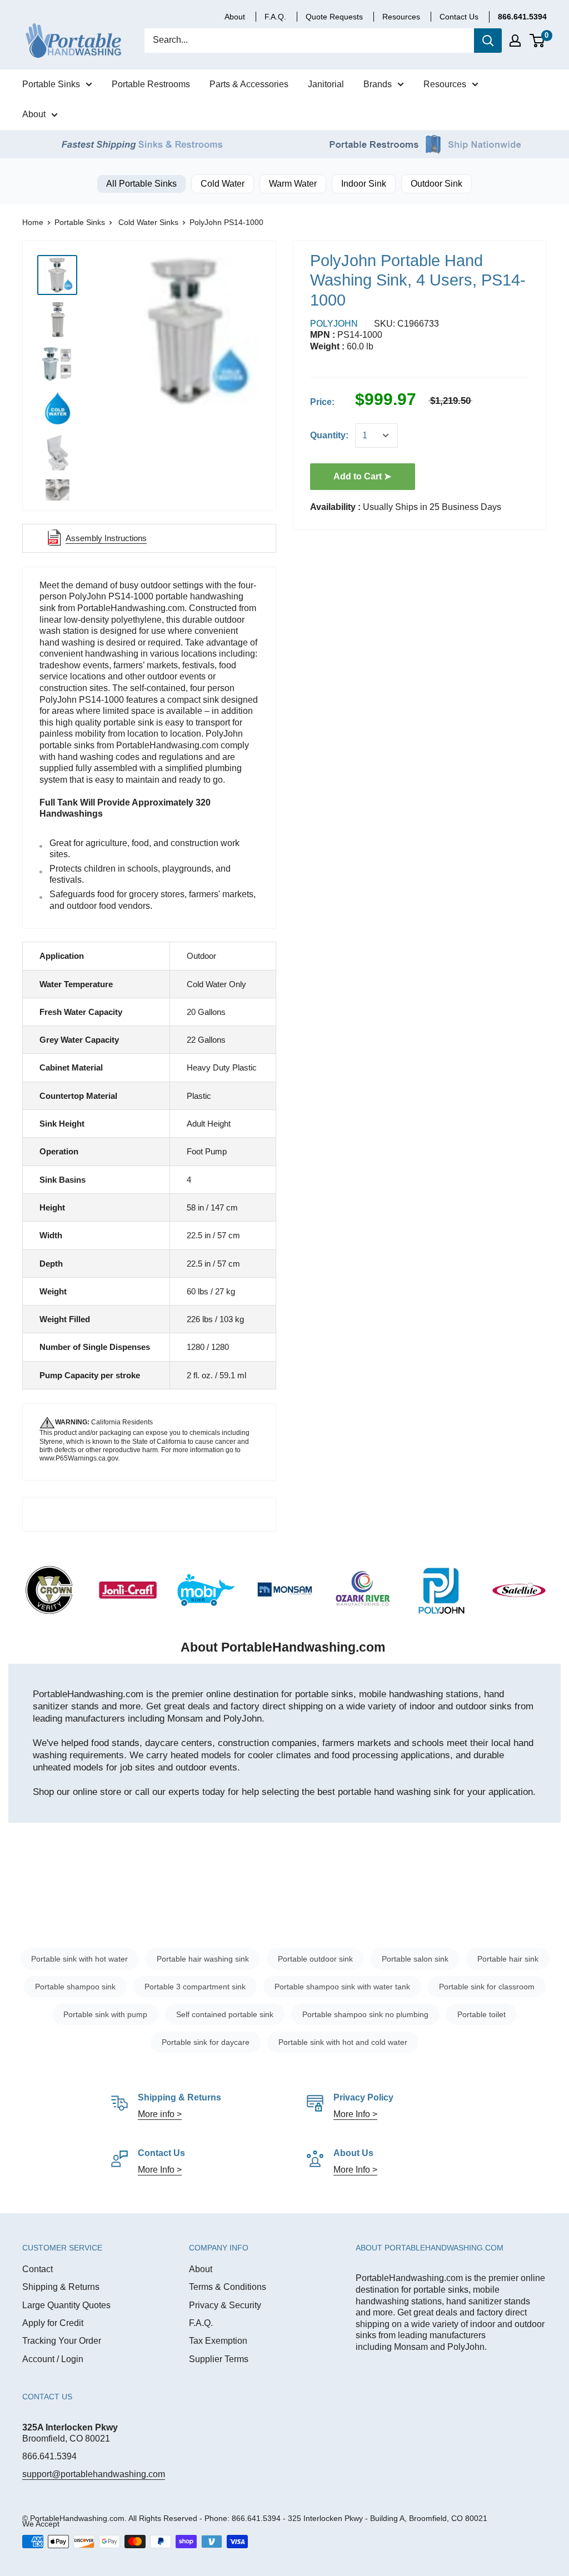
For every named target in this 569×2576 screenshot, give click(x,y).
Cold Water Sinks (148, 222)
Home (33, 222)
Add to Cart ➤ (362, 476)
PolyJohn (334, 324)
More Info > (355, 2114)
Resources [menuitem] (445, 84)
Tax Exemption (218, 2341)
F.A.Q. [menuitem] (275, 17)
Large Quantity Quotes (66, 2305)
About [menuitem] (235, 17)
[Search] (488, 41)
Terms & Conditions (228, 2287)
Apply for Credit (53, 2323)
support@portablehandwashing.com (94, 2474)
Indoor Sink (364, 184)
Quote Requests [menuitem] (334, 17)
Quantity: (329, 435)
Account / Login (53, 2359)
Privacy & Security (225, 2305)
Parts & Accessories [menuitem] (249, 84)
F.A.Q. (201, 2323)
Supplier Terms (219, 2359)
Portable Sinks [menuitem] (51, 84)
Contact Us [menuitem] (459, 17)
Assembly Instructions (106, 538)
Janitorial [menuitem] (326, 84)
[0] (538, 41)
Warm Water (293, 184)
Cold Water (223, 184)
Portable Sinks (80, 222)
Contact (38, 2269)
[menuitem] (522, 17)
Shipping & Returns (61, 2287)
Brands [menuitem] (378, 84)
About (201, 2269)
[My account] (515, 41)
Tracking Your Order (62, 2341)
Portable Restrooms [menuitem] (151, 84)
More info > (160, 2114)
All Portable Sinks (141, 184)
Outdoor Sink (436, 184)
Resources (401, 17)
